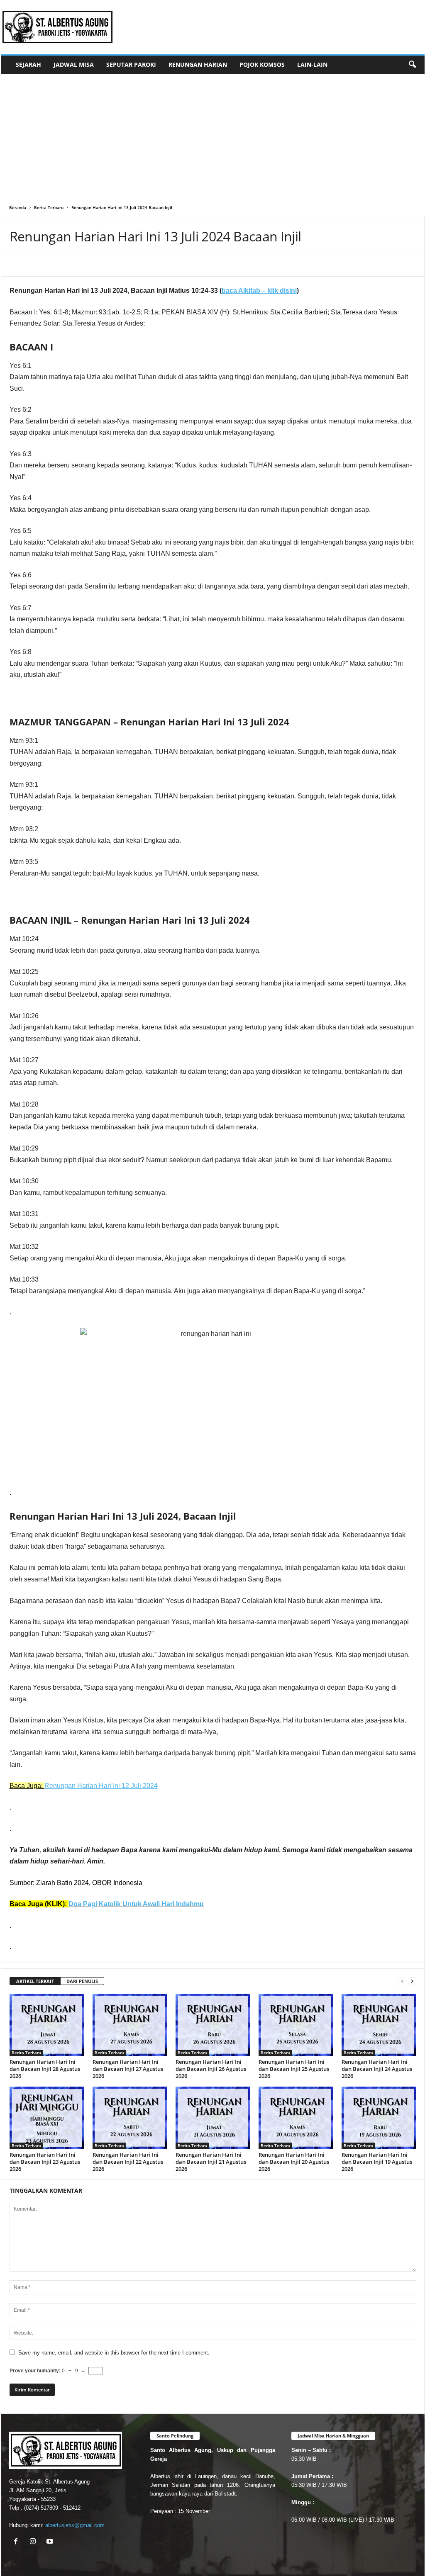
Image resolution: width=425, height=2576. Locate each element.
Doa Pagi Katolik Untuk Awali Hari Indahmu (136, 1904)
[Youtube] (51, 2542)
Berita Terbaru (49, 207)
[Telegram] (106, 264)
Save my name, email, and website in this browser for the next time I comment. (114, 2353)
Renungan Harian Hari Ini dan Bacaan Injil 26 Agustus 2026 (211, 2069)
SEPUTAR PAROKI (131, 64)
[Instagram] (35, 2542)
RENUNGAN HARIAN (198, 64)
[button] (412, 65)
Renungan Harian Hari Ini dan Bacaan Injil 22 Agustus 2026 (128, 2162)
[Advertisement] (213, 136)
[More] (126, 264)
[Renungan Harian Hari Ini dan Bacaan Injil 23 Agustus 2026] (47, 2118)
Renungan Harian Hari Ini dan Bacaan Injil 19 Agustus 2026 (377, 2162)
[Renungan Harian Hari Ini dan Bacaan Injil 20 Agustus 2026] (296, 2118)
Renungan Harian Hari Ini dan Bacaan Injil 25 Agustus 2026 (294, 2069)
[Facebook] (68, 264)
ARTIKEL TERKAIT (35, 1981)
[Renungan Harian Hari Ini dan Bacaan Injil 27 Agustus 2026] (130, 2025)
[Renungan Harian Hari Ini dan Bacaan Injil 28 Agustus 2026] (47, 2025)
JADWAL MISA (74, 64)
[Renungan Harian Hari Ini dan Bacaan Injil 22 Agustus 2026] (130, 2118)
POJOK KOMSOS (262, 64)
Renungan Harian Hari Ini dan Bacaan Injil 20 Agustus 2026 (294, 2162)
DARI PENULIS (82, 1981)
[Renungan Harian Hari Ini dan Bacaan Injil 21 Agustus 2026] (213, 2118)
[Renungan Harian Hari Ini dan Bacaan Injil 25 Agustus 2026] (296, 2025)
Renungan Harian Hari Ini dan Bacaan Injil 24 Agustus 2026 (377, 2069)
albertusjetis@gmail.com (75, 2525)
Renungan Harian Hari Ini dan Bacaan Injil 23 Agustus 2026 (45, 2162)
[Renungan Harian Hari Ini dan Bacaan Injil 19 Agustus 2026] (379, 2118)
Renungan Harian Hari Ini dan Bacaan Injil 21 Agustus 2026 (211, 2162)
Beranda (18, 207)
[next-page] (412, 1981)
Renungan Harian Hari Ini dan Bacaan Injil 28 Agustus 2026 (45, 2069)
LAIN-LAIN (312, 64)
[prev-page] (402, 1981)
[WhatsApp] (87, 264)
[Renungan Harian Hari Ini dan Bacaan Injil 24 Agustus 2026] (379, 2025)
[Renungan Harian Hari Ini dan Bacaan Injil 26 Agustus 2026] (213, 2025)
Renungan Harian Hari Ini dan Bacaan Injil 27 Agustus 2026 (128, 2069)
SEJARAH (28, 64)
